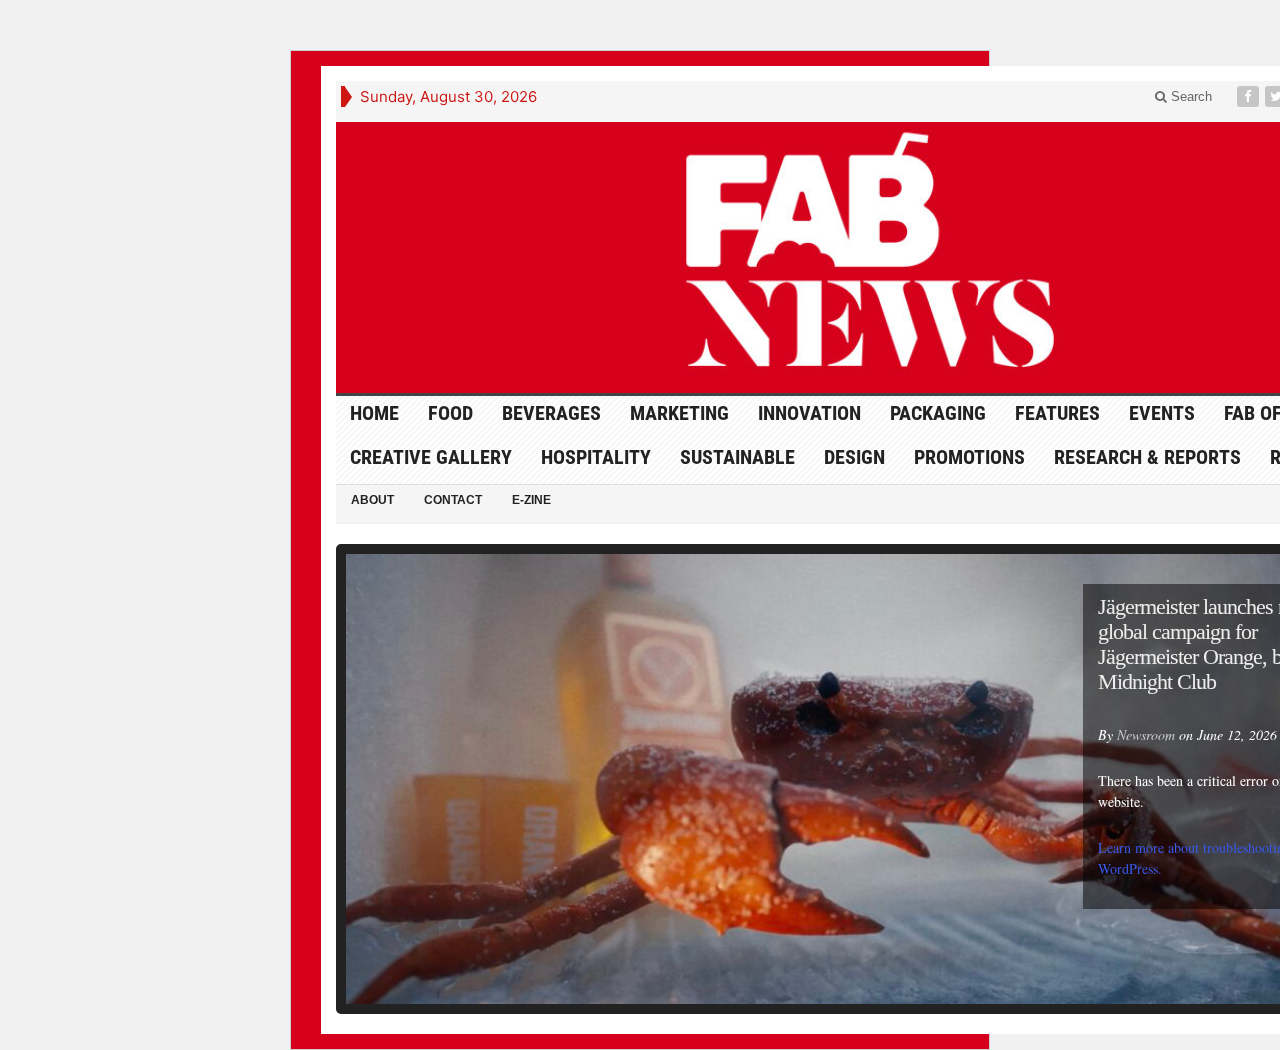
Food (450, 413)
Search (1189, 96)
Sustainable (737, 457)
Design (854, 457)
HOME (374, 413)
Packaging (938, 413)
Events (1162, 413)
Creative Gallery (431, 457)
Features (1057, 413)
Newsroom (1146, 734)
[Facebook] (1250, 96)
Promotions (969, 457)
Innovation (809, 413)
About (372, 500)
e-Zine (531, 500)
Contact (453, 500)
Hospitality (596, 457)
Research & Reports (1147, 457)
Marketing (679, 413)
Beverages (551, 413)
